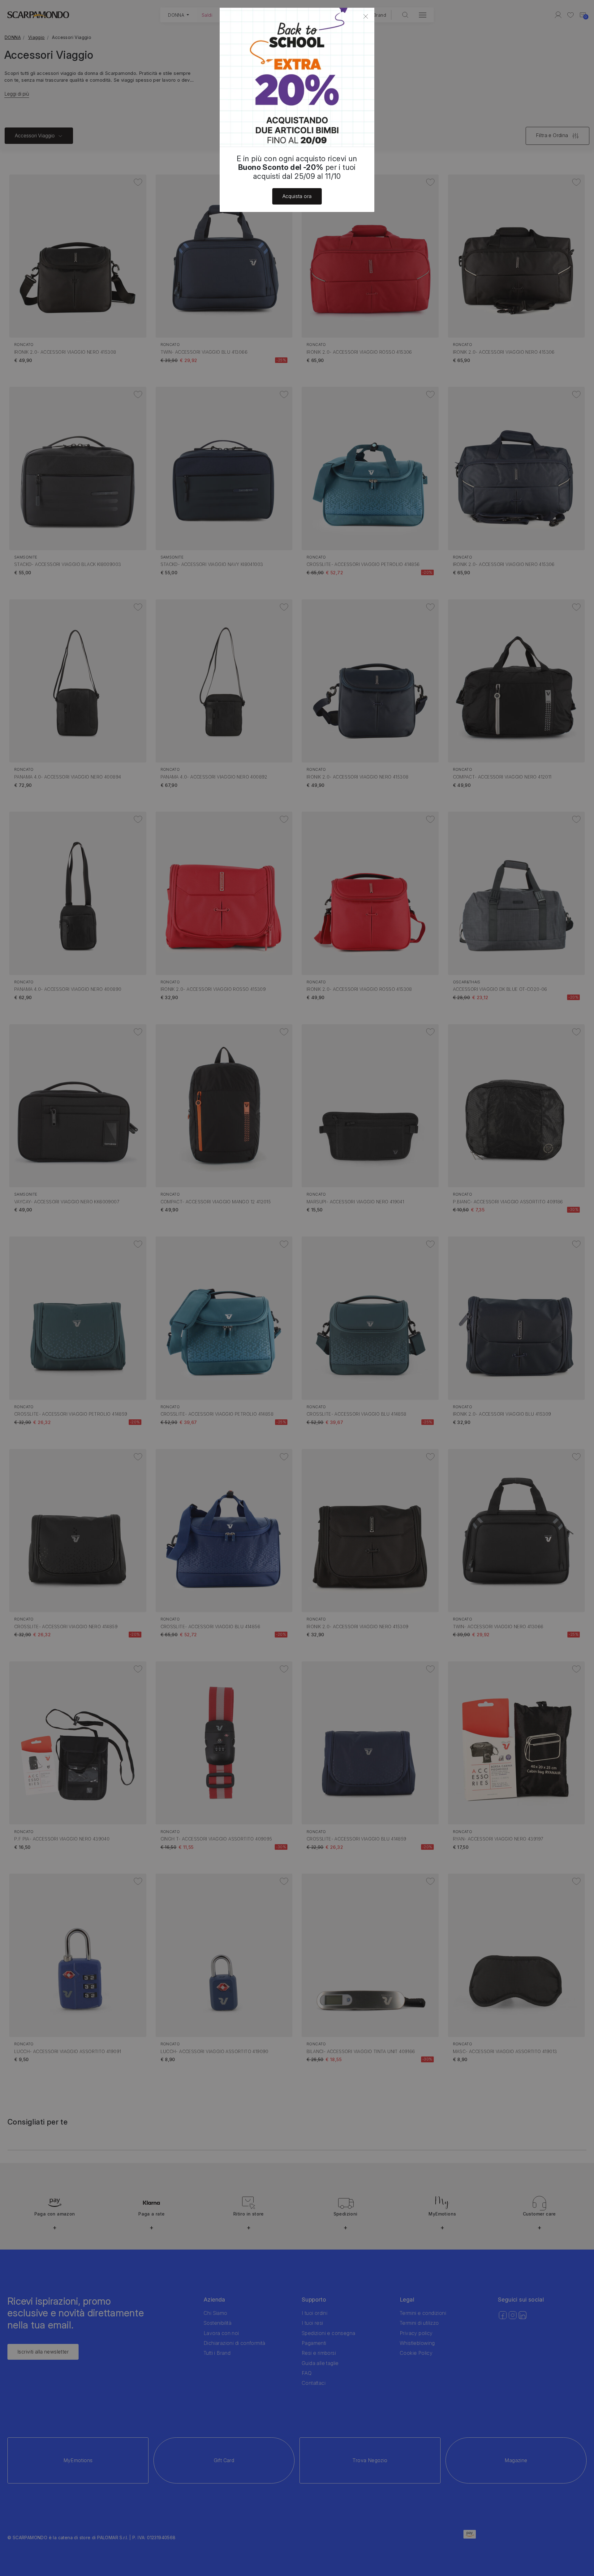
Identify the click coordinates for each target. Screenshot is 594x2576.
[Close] (366, 16)
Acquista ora (297, 196)
